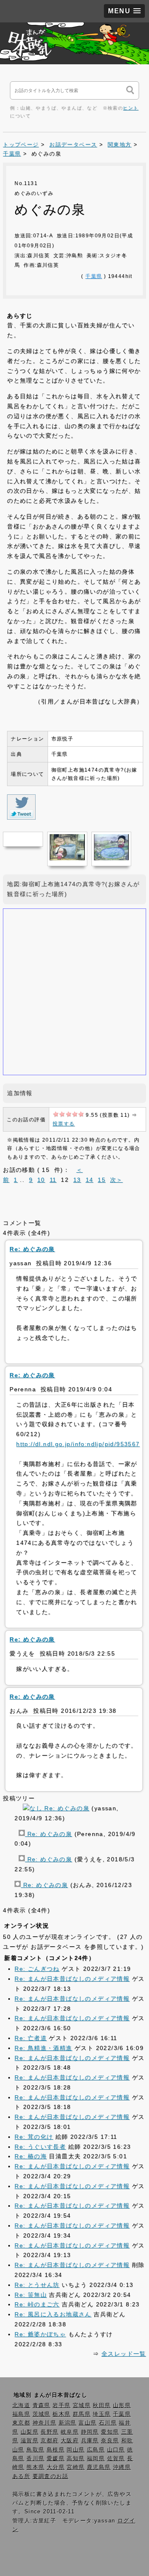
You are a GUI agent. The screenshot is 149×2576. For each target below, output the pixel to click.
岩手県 (61, 2406)
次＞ (117, 1180)
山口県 (116, 2450)
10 (41, 1180)
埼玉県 (102, 2414)
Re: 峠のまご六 (37, 2304)
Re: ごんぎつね (37, 1969)
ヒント (131, 108)
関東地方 (120, 145)
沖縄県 (122, 2467)
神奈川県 (45, 2423)
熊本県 (35, 2467)
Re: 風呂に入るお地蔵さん (53, 2314)
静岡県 (90, 2432)
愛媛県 (56, 2459)
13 (77, 1180)
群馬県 (82, 2414)
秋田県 (102, 2406)
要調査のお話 (50, 2476)
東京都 (21, 2423)
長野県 (49, 2432)
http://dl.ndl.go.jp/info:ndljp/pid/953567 (78, 1444)
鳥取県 (35, 2450)
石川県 (108, 2423)
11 (53, 1180)
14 (90, 1180)
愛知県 (110, 2432)
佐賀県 (116, 2459)
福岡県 (96, 2459)
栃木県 (61, 2414)
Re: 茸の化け (34, 2137)
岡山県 (76, 2450)
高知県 (76, 2459)
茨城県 (42, 2414)
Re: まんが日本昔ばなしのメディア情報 (72, 1979)
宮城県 (82, 2406)
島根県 (56, 2450)
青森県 (42, 2406)
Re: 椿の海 (31, 2156)
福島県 (21, 2414)
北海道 (21, 2406)
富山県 (88, 2423)
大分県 (56, 2467)
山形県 (122, 2406)
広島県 (96, 2450)
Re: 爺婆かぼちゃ (40, 2334)
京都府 (49, 2441)
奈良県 (110, 2441)
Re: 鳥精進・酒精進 (43, 2048)
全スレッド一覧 (124, 2354)
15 (102, 1180)
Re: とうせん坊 (37, 2285)
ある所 (21, 2476)
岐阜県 (70, 2432)
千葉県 (12, 154)
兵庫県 (90, 2441)
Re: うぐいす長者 (40, 2147)
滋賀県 (30, 2441)
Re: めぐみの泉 (66, 1808)
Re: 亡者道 (31, 2038)
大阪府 (70, 2441)
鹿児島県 (99, 2467)
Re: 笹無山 (31, 2295)
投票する (64, 1124)
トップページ (21, 145)
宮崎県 (76, 2467)
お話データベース (73, 145)
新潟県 (68, 2423)
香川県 (35, 2459)
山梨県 (30, 2432)
